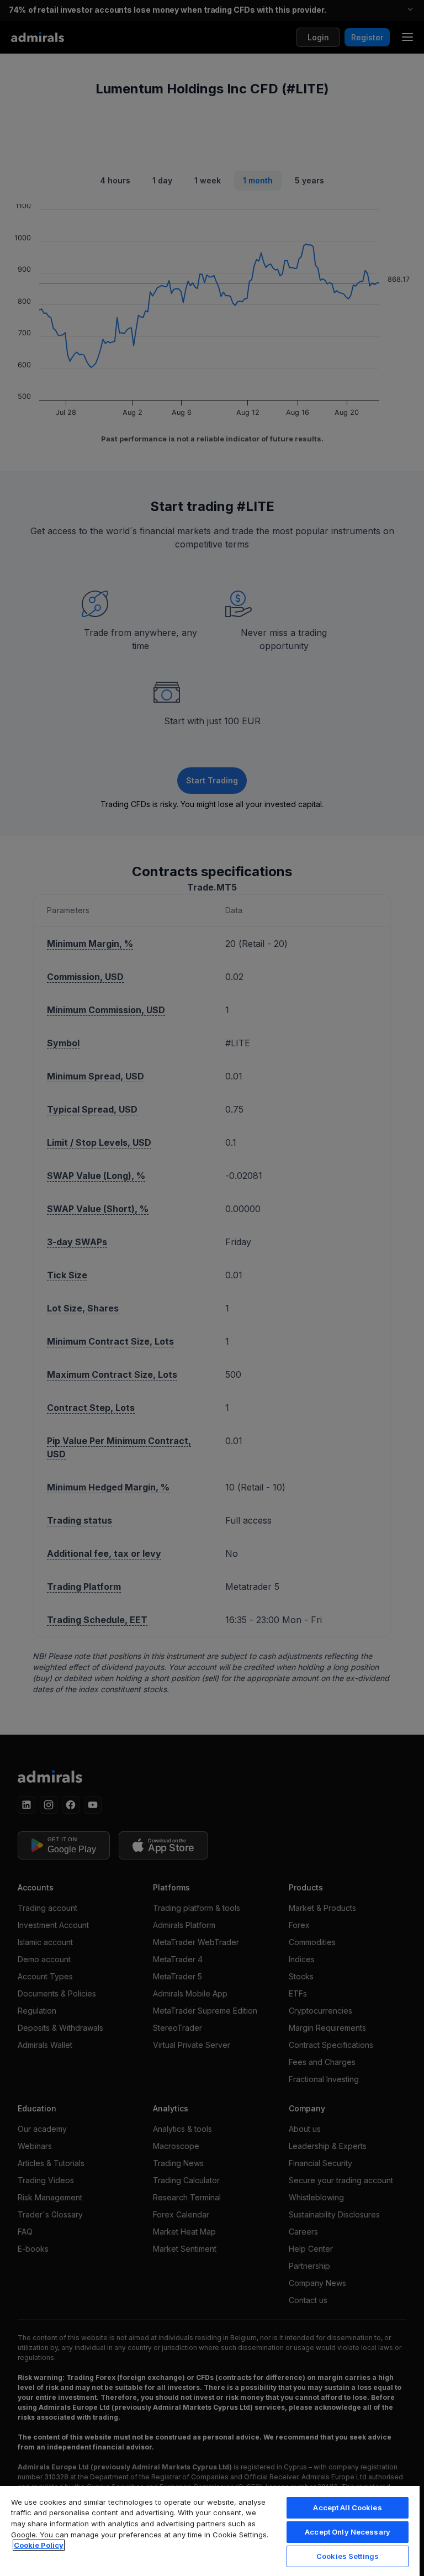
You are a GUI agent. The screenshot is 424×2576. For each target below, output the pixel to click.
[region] (210, 2530)
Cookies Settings (348, 2556)
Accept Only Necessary (348, 2532)
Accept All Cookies (347, 2507)
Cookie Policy (39, 2545)
